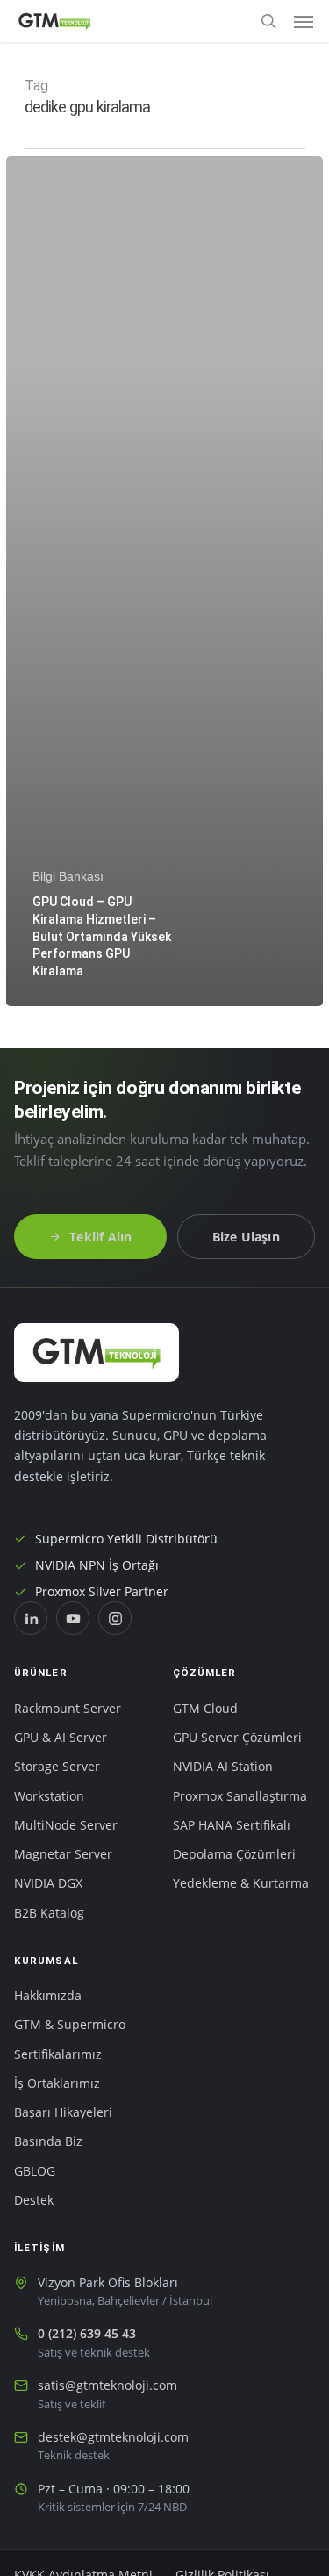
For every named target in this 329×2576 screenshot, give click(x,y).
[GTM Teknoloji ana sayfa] (97, 1353)
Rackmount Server (68, 1709)
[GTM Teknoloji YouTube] (73, 1618)
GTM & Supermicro (70, 2025)
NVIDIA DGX (48, 1883)
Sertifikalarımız (58, 2054)
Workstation (49, 1796)
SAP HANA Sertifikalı (232, 1825)
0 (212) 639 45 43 (87, 2334)
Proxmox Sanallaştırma (240, 1796)
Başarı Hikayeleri (63, 2112)
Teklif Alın (100, 1237)
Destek (34, 2200)
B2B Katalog (49, 1913)
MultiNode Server (66, 1825)
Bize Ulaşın (246, 1237)
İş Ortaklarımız (57, 2083)
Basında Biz (48, 2141)
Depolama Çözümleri (234, 1854)
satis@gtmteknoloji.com (107, 2385)
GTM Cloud (205, 1709)
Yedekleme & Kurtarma (241, 1883)
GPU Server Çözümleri (237, 1738)
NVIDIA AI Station (223, 1767)
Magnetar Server (63, 1854)
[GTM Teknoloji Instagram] (115, 1618)
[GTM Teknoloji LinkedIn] (31, 1618)
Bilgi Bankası (68, 876)
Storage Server (57, 1767)
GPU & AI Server (61, 1738)
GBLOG (35, 2171)
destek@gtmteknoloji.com (113, 2437)
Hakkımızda (48, 1996)
